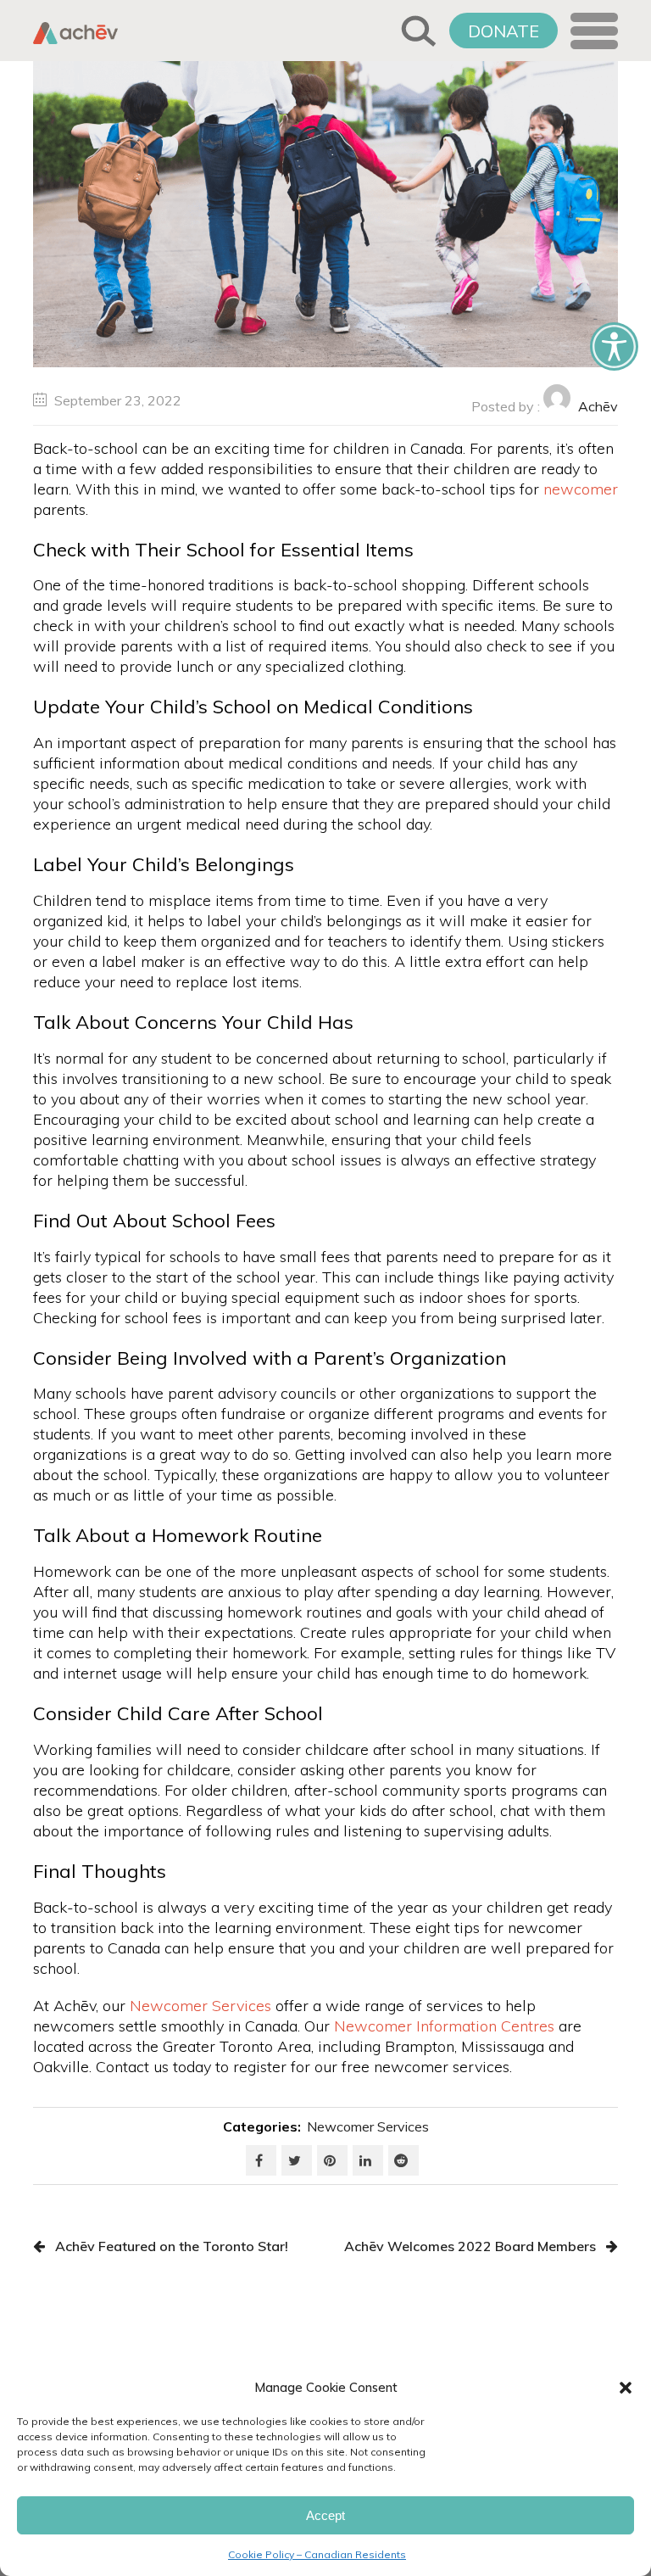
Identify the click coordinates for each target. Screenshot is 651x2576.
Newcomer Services (368, 2126)
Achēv (598, 406)
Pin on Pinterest (332, 2160)
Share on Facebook (261, 2160)
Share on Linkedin (368, 2160)
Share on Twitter (297, 2160)
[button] (626, 2388)
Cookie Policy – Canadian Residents (317, 2554)
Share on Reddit (403, 2160)
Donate (504, 31)
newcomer (581, 489)
